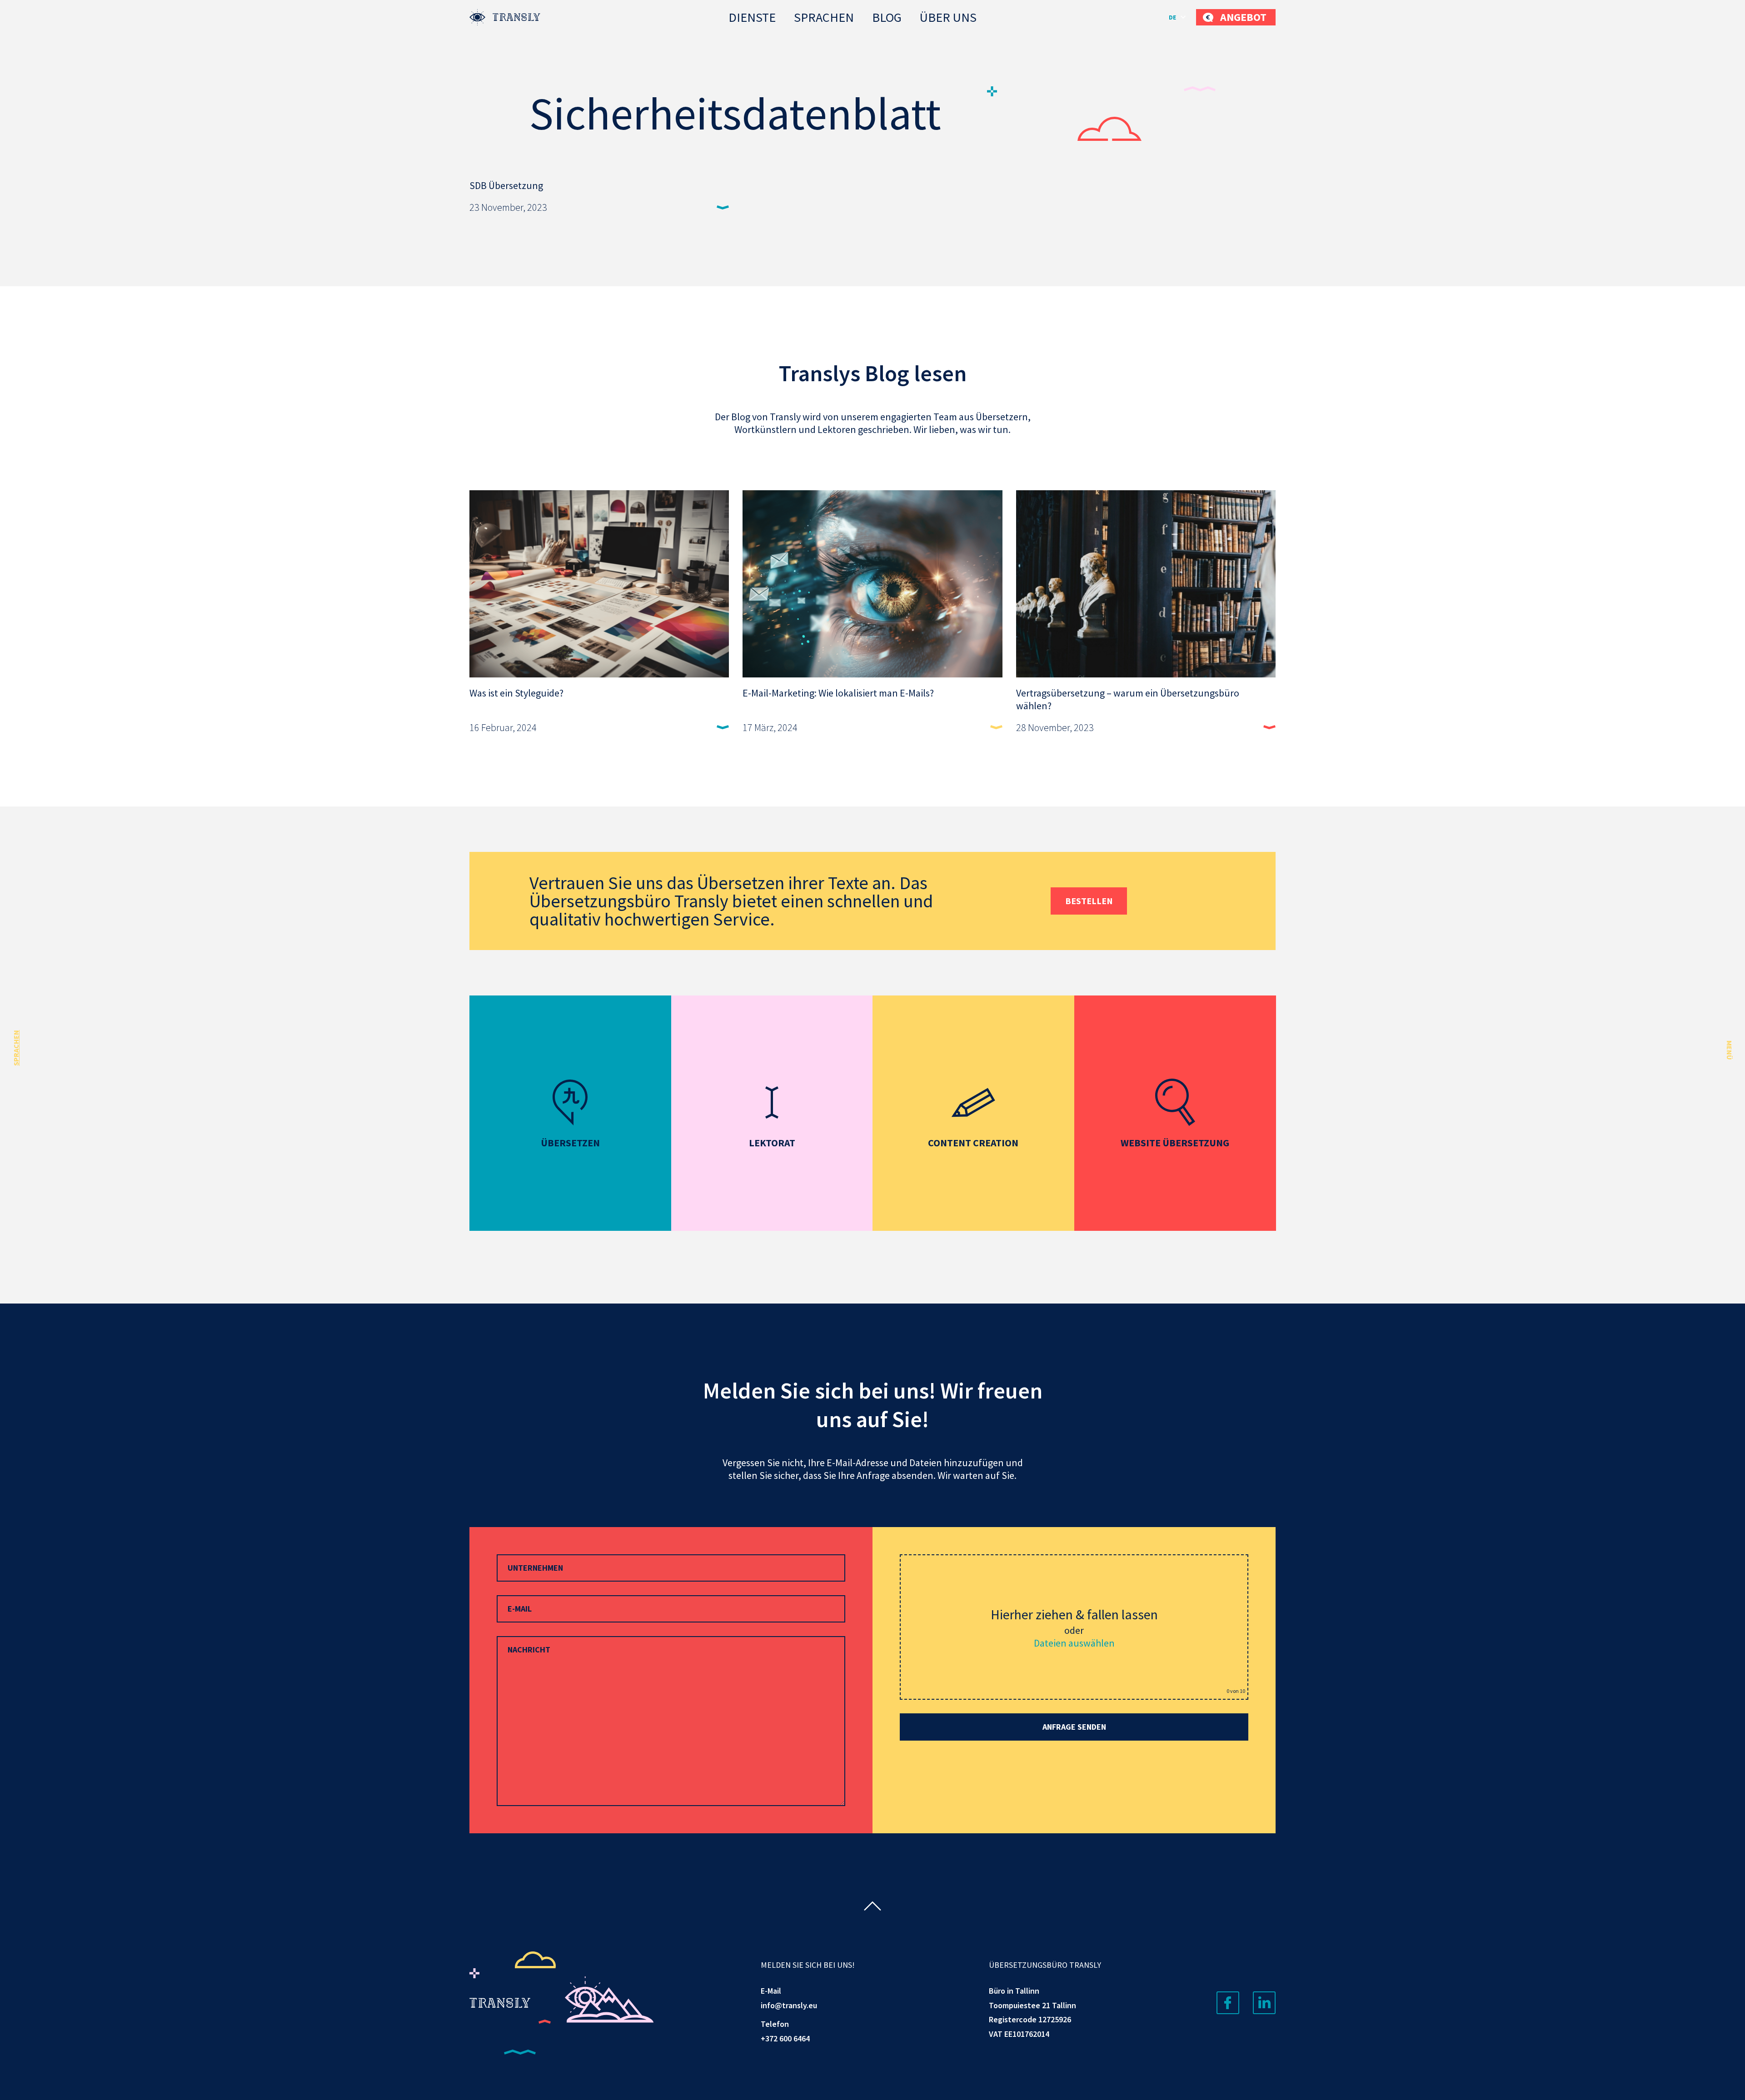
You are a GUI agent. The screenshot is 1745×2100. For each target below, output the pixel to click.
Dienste (752, 17)
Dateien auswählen (1074, 1643)
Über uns (948, 17)
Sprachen (824, 17)
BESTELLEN (1089, 901)
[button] (1178, 17)
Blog (887, 17)
